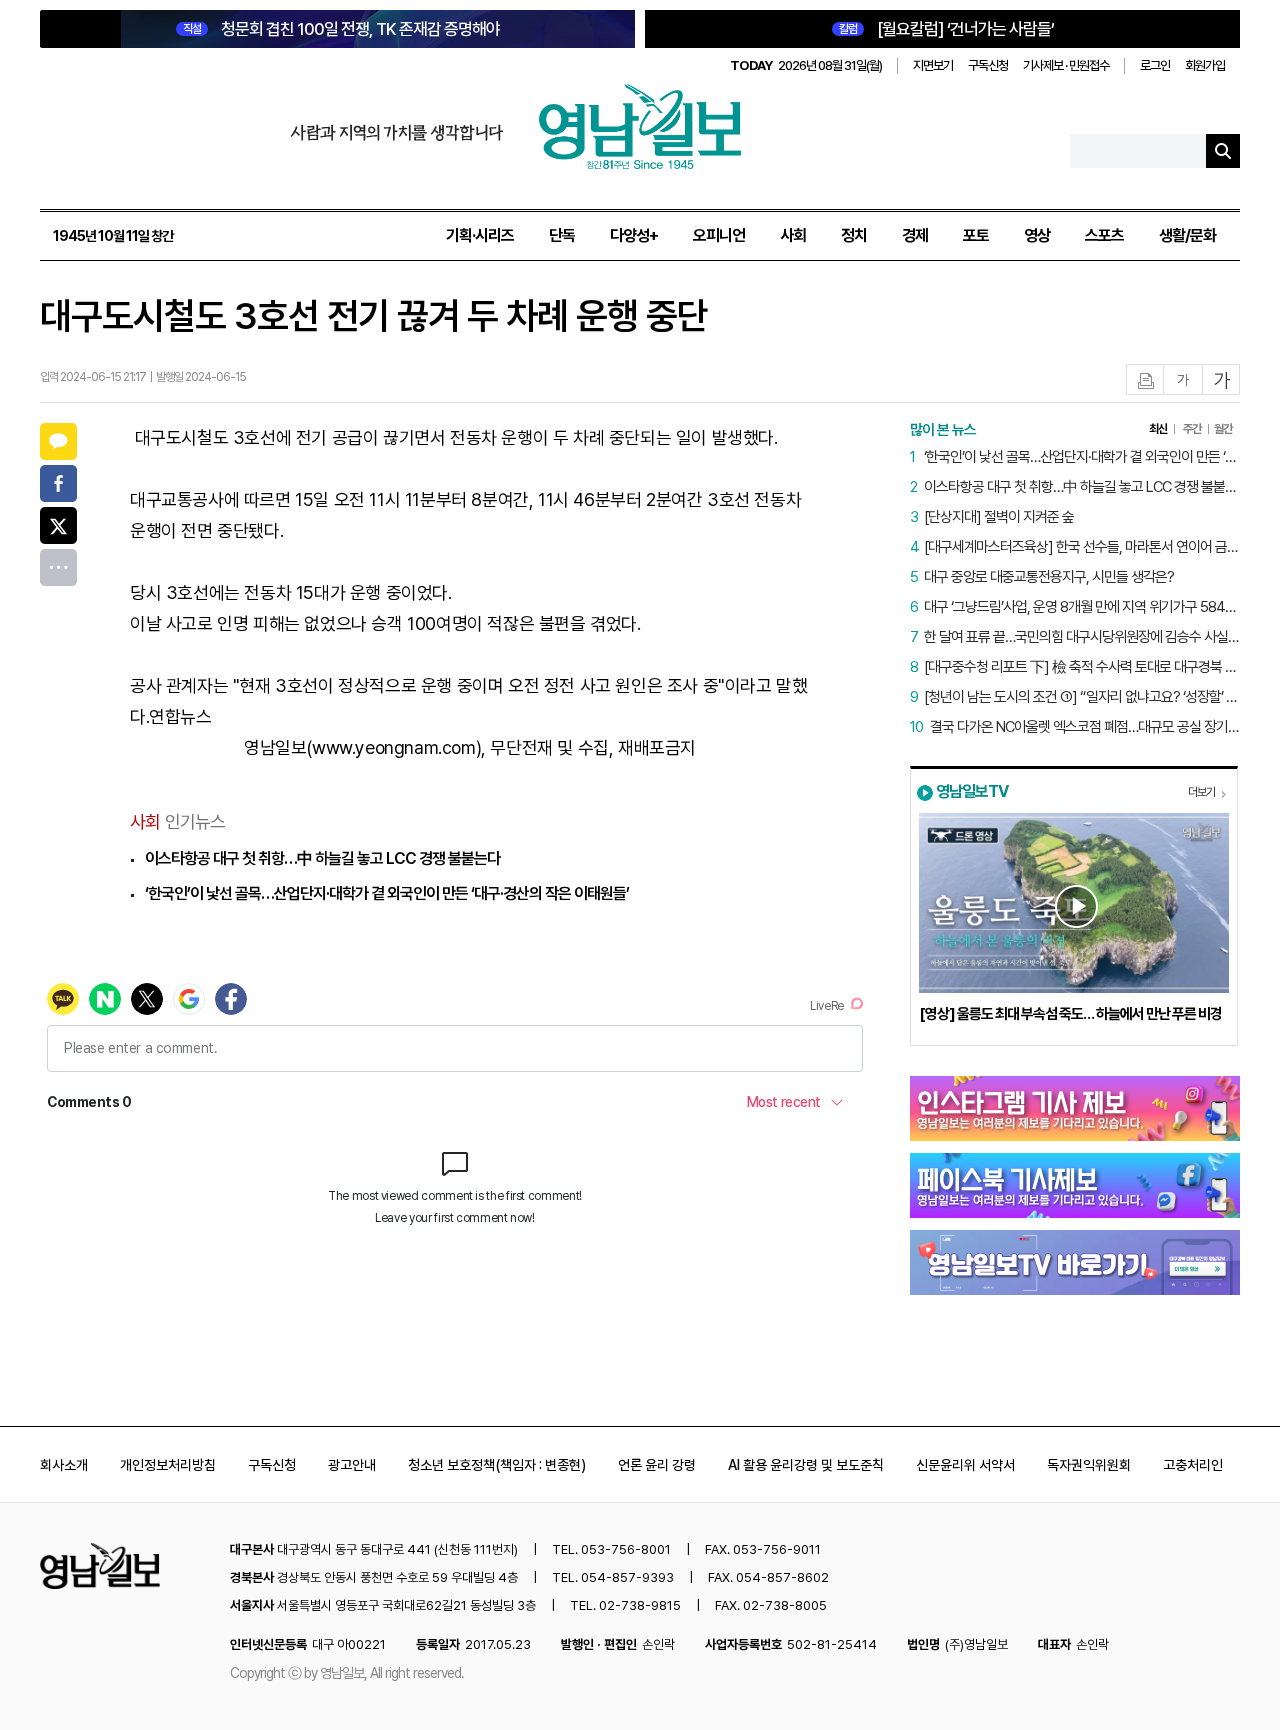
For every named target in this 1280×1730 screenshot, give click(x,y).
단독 (562, 235)
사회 (793, 235)
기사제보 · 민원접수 (1066, 65)
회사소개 (64, 1465)
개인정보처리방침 (168, 1465)
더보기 (1201, 792)
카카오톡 (58, 441)
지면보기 (933, 65)
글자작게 (1183, 380)
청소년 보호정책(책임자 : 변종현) (497, 1465)
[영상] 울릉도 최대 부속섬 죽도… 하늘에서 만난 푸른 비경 (1070, 1014)
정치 (854, 235)
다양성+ (634, 235)
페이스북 (58, 483)
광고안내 (352, 1465)
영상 (1037, 235)
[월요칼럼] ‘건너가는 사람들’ (946, 29)
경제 (915, 235)
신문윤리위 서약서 (965, 1465)
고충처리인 (1193, 1465)
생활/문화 (1187, 235)
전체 (58, 567)
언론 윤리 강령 (657, 1465)
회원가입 (1205, 65)
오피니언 (719, 235)
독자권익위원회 (1089, 1465)
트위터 (58, 525)
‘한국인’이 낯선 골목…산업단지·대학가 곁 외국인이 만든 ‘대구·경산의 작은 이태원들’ (387, 893)
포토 (976, 235)
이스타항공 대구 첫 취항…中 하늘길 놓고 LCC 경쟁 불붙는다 (322, 858)
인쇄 (1146, 380)
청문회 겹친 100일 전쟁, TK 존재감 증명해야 (341, 29)
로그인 (1155, 65)
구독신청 (988, 65)
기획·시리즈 (480, 235)
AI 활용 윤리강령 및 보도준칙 (806, 1465)
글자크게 (1222, 380)
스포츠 (1104, 235)
